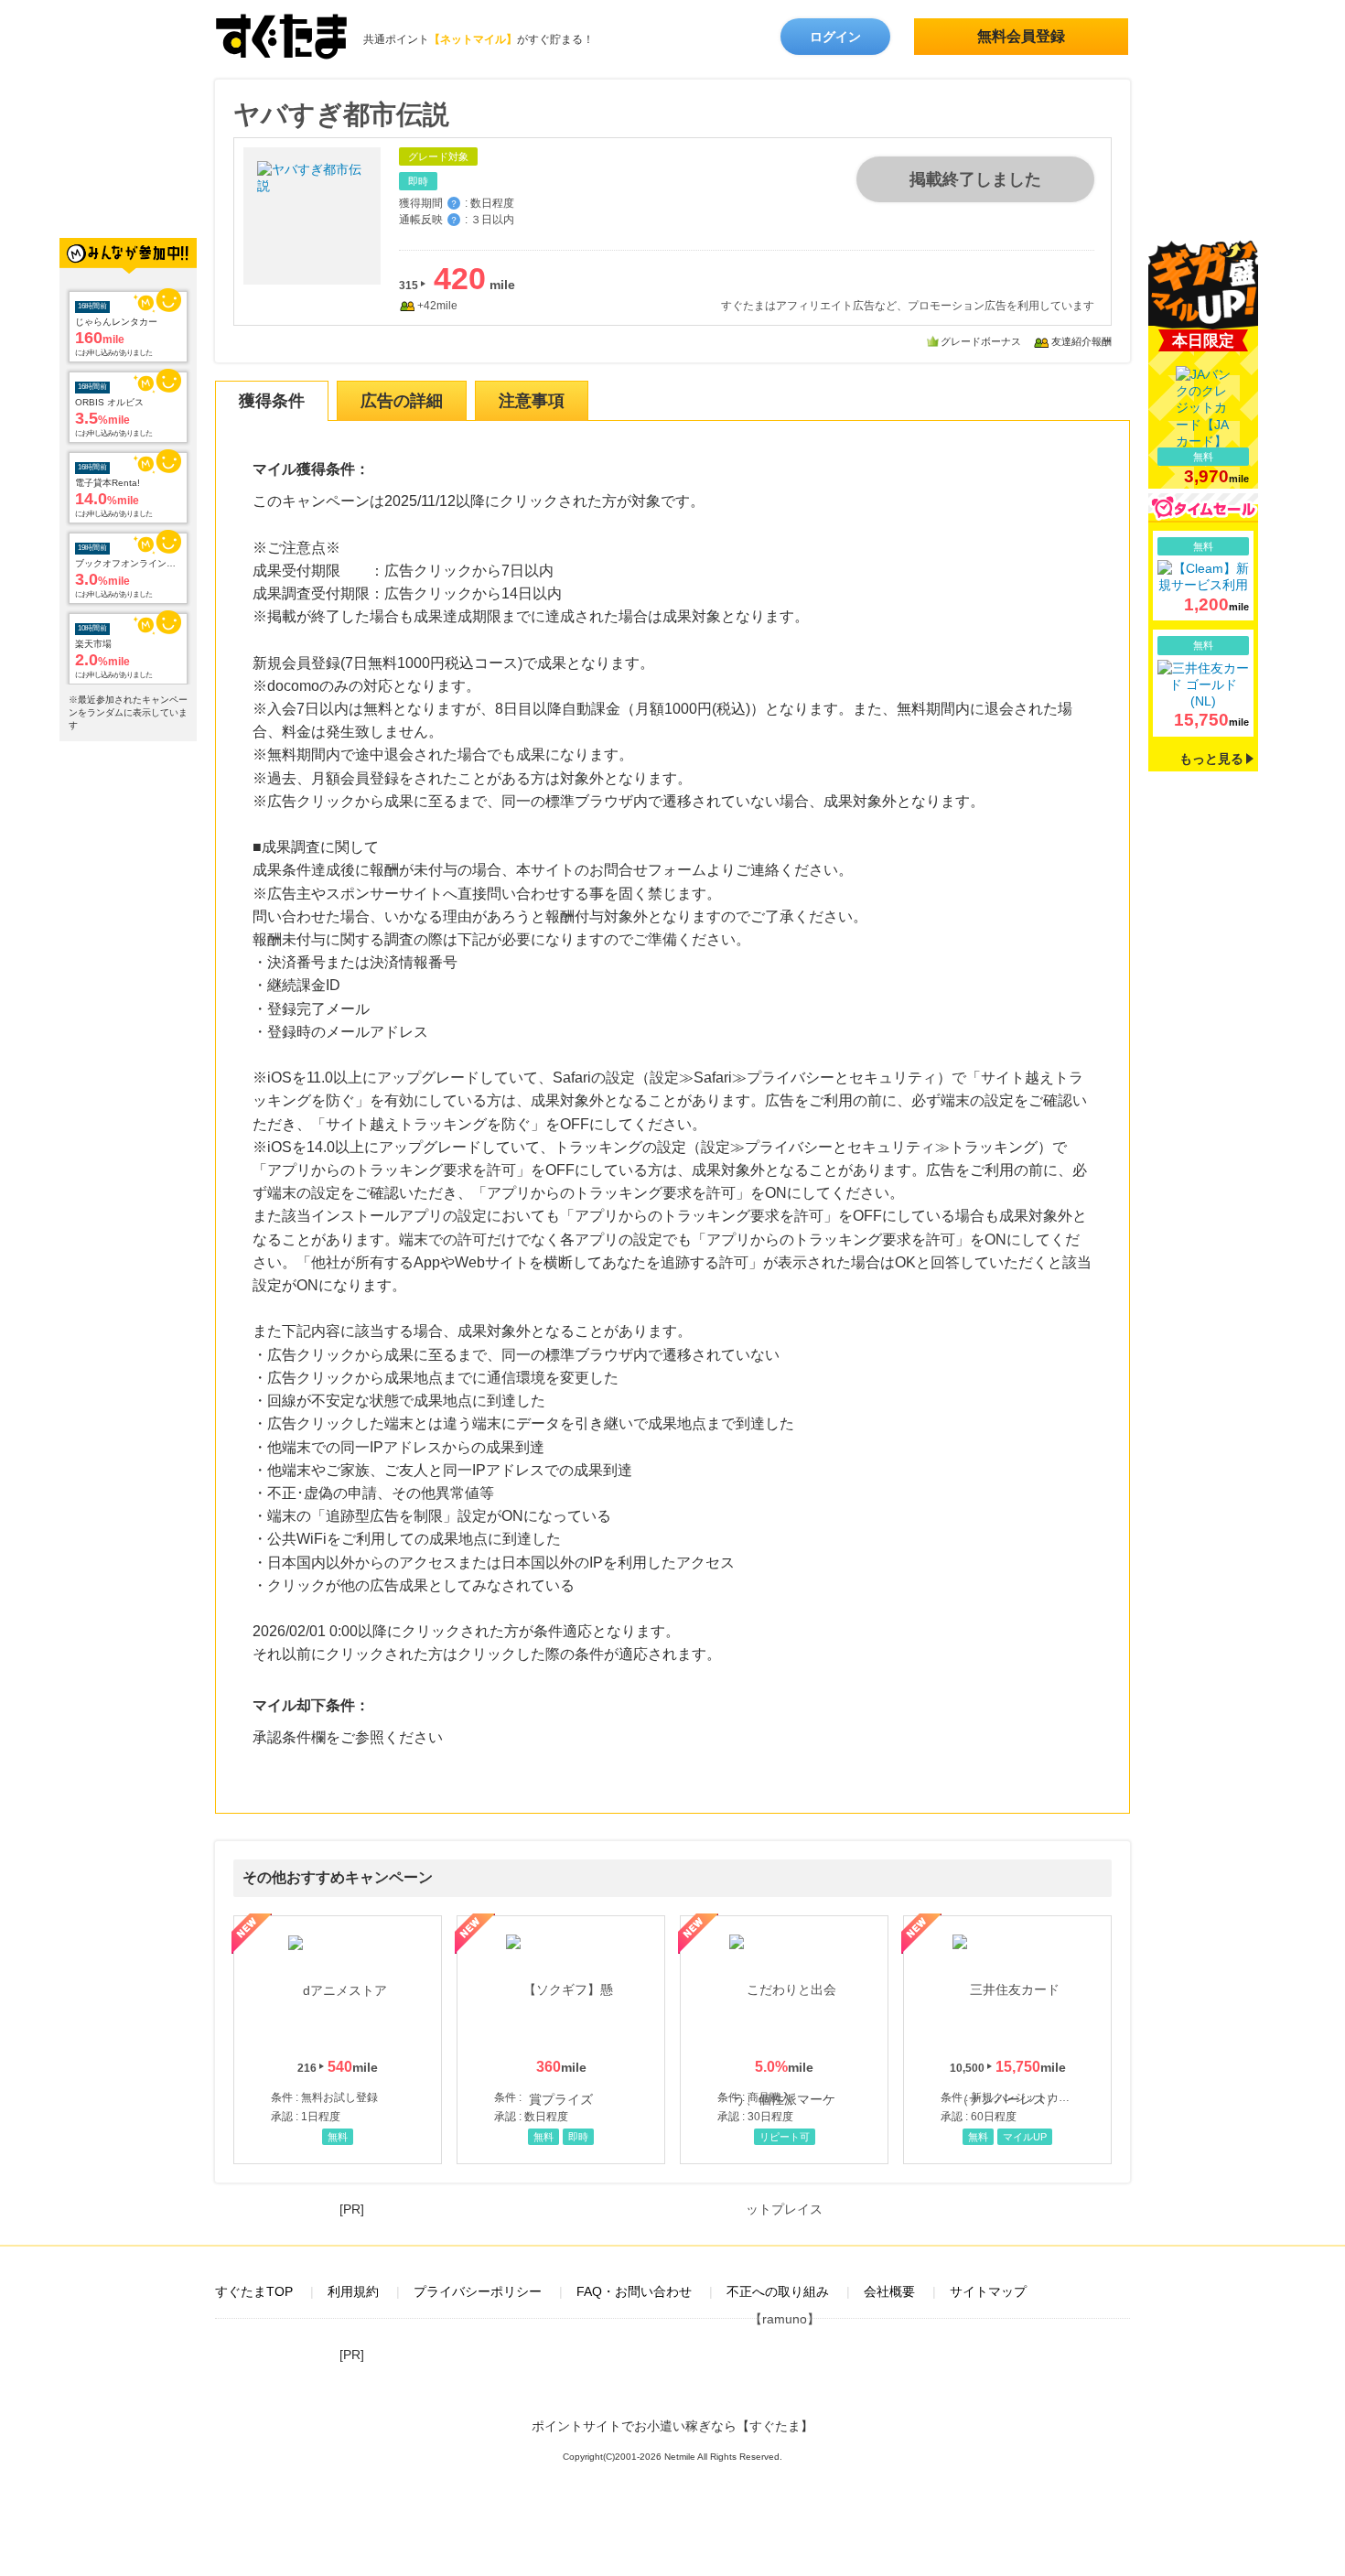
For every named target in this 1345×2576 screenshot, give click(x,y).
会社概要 (889, 2291)
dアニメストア (338, 2040)
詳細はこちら (1203, 576)
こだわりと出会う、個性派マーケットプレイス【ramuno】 (784, 2040)
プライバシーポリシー (478, 2291)
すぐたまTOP (254, 2291)
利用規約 (353, 2291)
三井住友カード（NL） (1007, 2040)
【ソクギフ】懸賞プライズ (561, 2040)
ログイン (835, 37)
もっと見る (1211, 759)
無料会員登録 (1021, 36)
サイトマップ (988, 2291)
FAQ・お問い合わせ (634, 2291)
